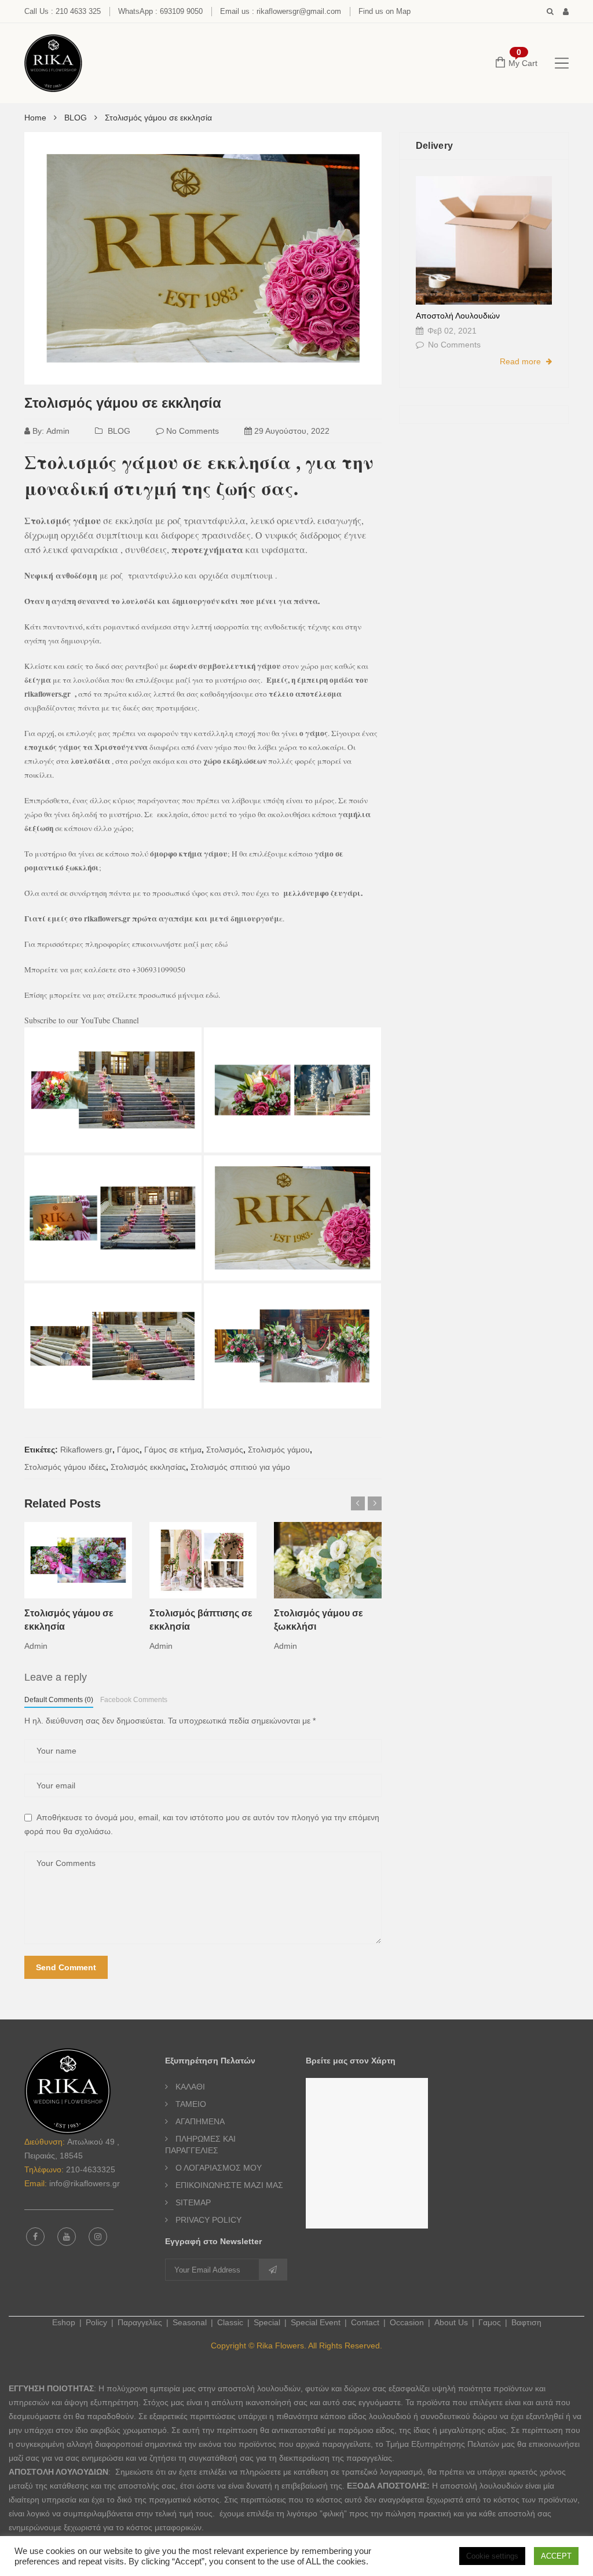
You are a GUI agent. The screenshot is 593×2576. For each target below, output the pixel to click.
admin (58, 431)
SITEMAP (193, 2202)
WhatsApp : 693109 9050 (160, 11)
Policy (96, 2322)
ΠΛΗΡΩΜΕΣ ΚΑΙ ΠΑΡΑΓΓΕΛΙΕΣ (200, 2145)
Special (267, 2322)
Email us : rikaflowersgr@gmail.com (281, 11)
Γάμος (128, 1450)
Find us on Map (385, 11)
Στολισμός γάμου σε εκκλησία (123, 403)
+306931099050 (159, 969)
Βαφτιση (526, 2322)
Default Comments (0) (59, 1700)
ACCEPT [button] (556, 2556)
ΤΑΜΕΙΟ (191, 2104)
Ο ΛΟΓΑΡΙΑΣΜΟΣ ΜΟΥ (219, 2168)
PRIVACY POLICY (208, 2220)
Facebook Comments (134, 1700)
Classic (230, 2322)
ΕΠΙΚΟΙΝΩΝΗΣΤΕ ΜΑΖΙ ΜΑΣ (229, 2185)
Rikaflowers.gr (86, 1450)
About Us (451, 2322)
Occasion (407, 2322)
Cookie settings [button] (492, 2556)
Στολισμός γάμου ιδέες (65, 1467)
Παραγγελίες (140, 2322)
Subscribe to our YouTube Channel (82, 1020)
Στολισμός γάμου (279, 1450)
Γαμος (490, 2322)
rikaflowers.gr (49, 694)
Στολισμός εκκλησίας (148, 1467)
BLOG (119, 431)
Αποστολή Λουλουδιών (458, 316)
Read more (521, 361)
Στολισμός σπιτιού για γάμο (240, 1467)
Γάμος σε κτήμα (173, 1450)
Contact (365, 2322)
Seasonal (190, 2322)
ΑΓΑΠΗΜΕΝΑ (200, 2121)
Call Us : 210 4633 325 (63, 11)
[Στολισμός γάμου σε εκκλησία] (113, 1090)
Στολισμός (225, 1450)
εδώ (221, 944)
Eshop (64, 2322)
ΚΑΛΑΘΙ (190, 2087)
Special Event (316, 2322)
